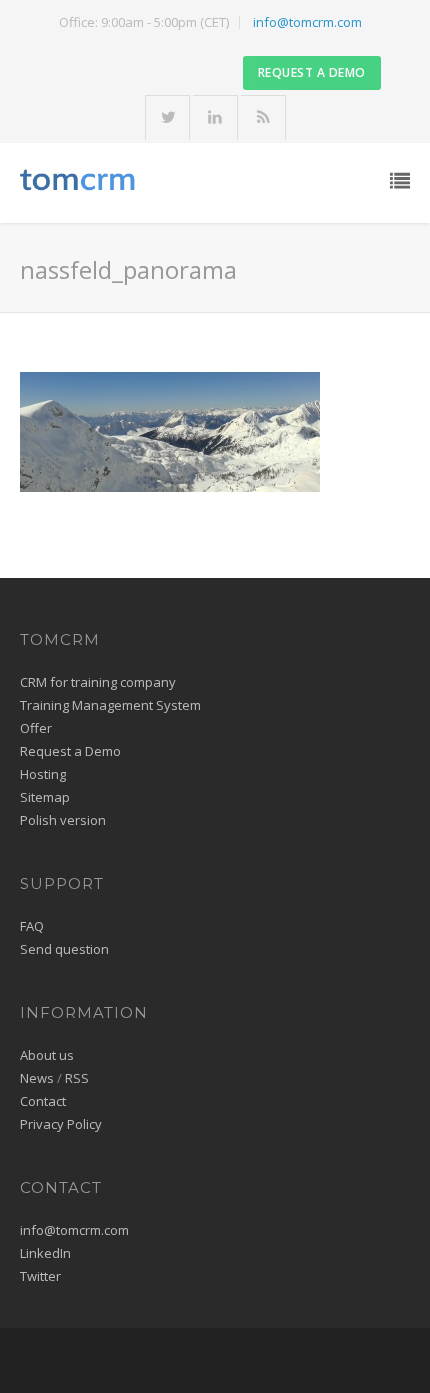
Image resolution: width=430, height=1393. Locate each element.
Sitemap (45, 797)
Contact (43, 1101)
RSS (77, 1078)
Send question (64, 949)
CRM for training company (98, 682)
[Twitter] (168, 118)
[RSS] (263, 118)
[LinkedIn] (215, 118)
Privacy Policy (61, 1124)
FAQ (32, 926)
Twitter (40, 1276)
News (37, 1078)
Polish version (63, 820)
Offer (36, 728)
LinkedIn (45, 1253)
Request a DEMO (312, 72)
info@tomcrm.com (307, 22)
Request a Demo (70, 751)
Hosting (43, 774)
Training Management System (110, 705)
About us (47, 1055)
